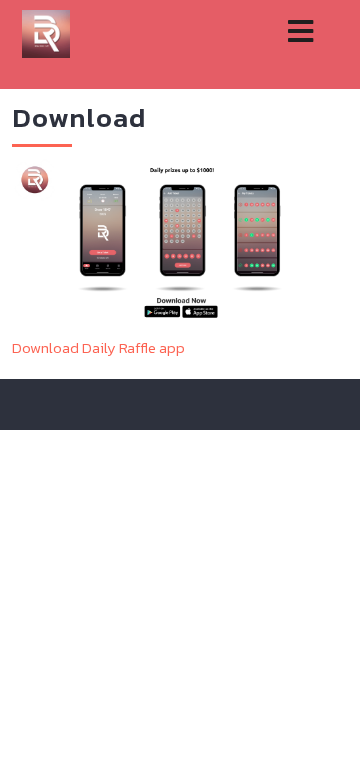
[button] (293, 32)
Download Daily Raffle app (98, 347)
